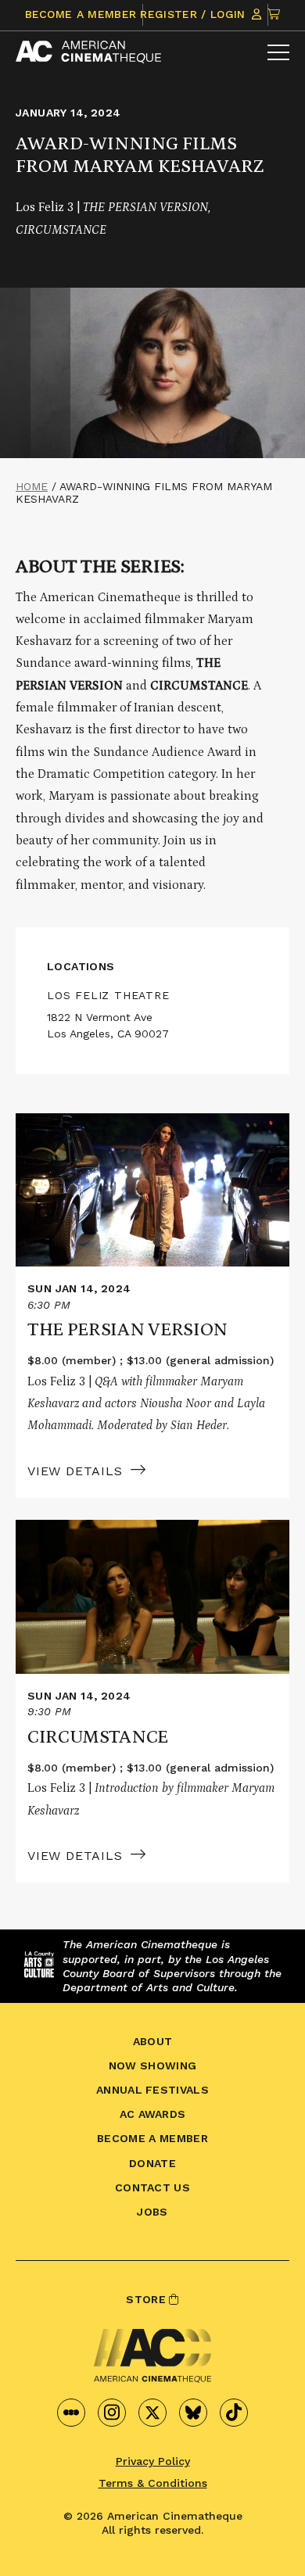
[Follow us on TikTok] (234, 2413)
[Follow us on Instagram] (112, 2413)
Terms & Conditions (153, 2483)
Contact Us (152, 2187)
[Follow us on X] (152, 2413)
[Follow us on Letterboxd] (71, 2413)
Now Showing (153, 2065)
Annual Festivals (152, 2090)
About (153, 2041)
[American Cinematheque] (88, 52)
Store (147, 2299)
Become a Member (81, 14)
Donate (152, 2163)
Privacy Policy (153, 2461)
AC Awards (153, 2114)
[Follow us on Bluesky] (193, 2413)
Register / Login (194, 14)
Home (32, 486)
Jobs (152, 2212)
